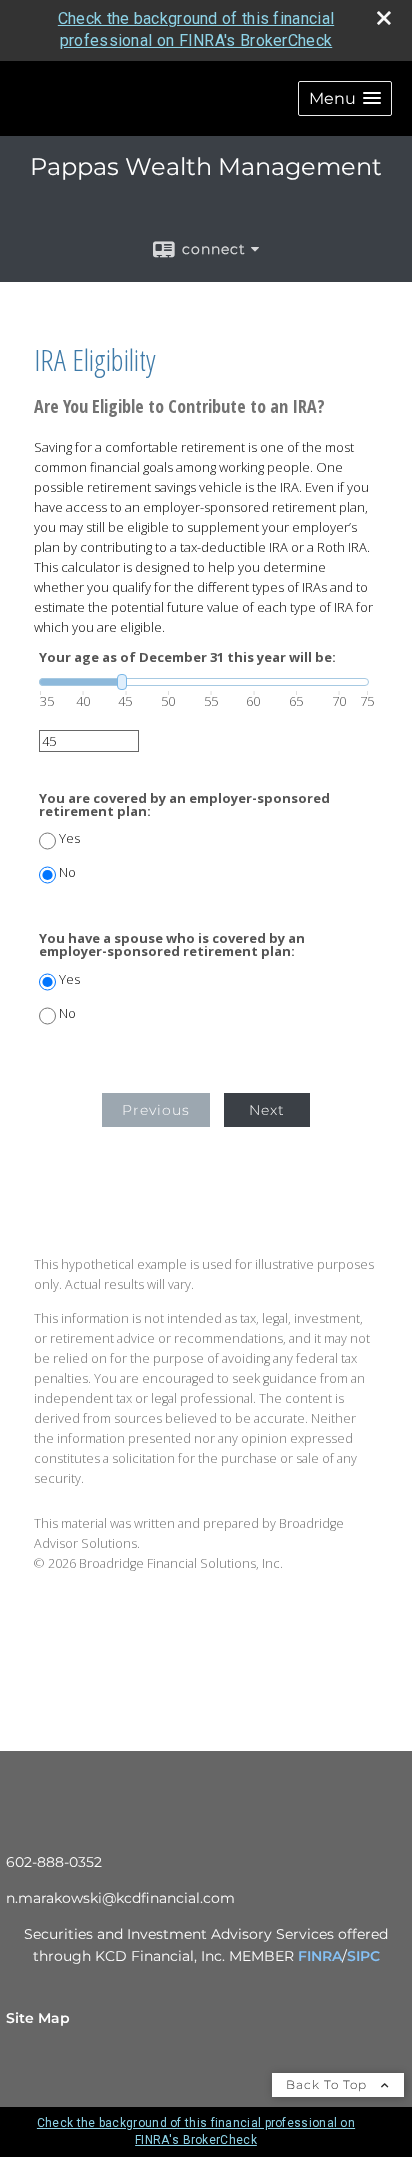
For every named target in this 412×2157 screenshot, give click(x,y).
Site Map (38, 2018)
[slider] (204, 682)
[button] (345, 98)
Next (267, 1110)
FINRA (320, 1956)
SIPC (363, 1956)
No (67, 872)
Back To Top (328, 2084)
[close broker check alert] (384, 18)
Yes (69, 838)
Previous (156, 1110)
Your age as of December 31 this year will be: (187, 657)
